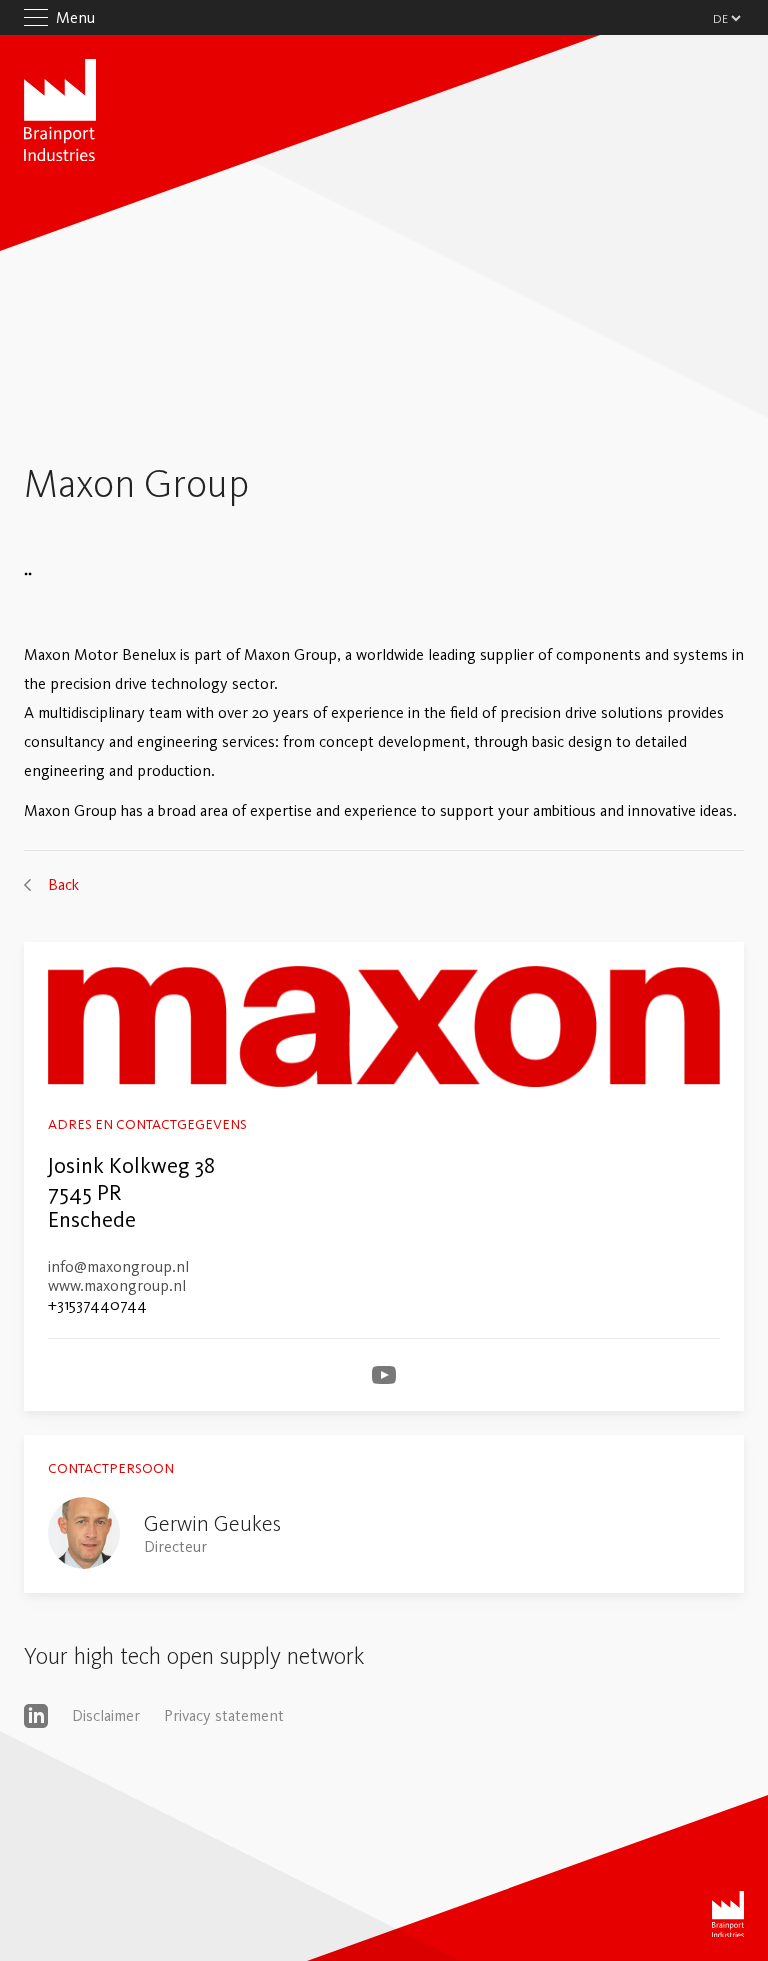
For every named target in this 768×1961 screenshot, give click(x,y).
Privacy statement (224, 1715)
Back (63, 884)
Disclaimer (106, 1715)
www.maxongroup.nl (117, 1285)
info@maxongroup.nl (118, 1266)
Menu (75, 17)
